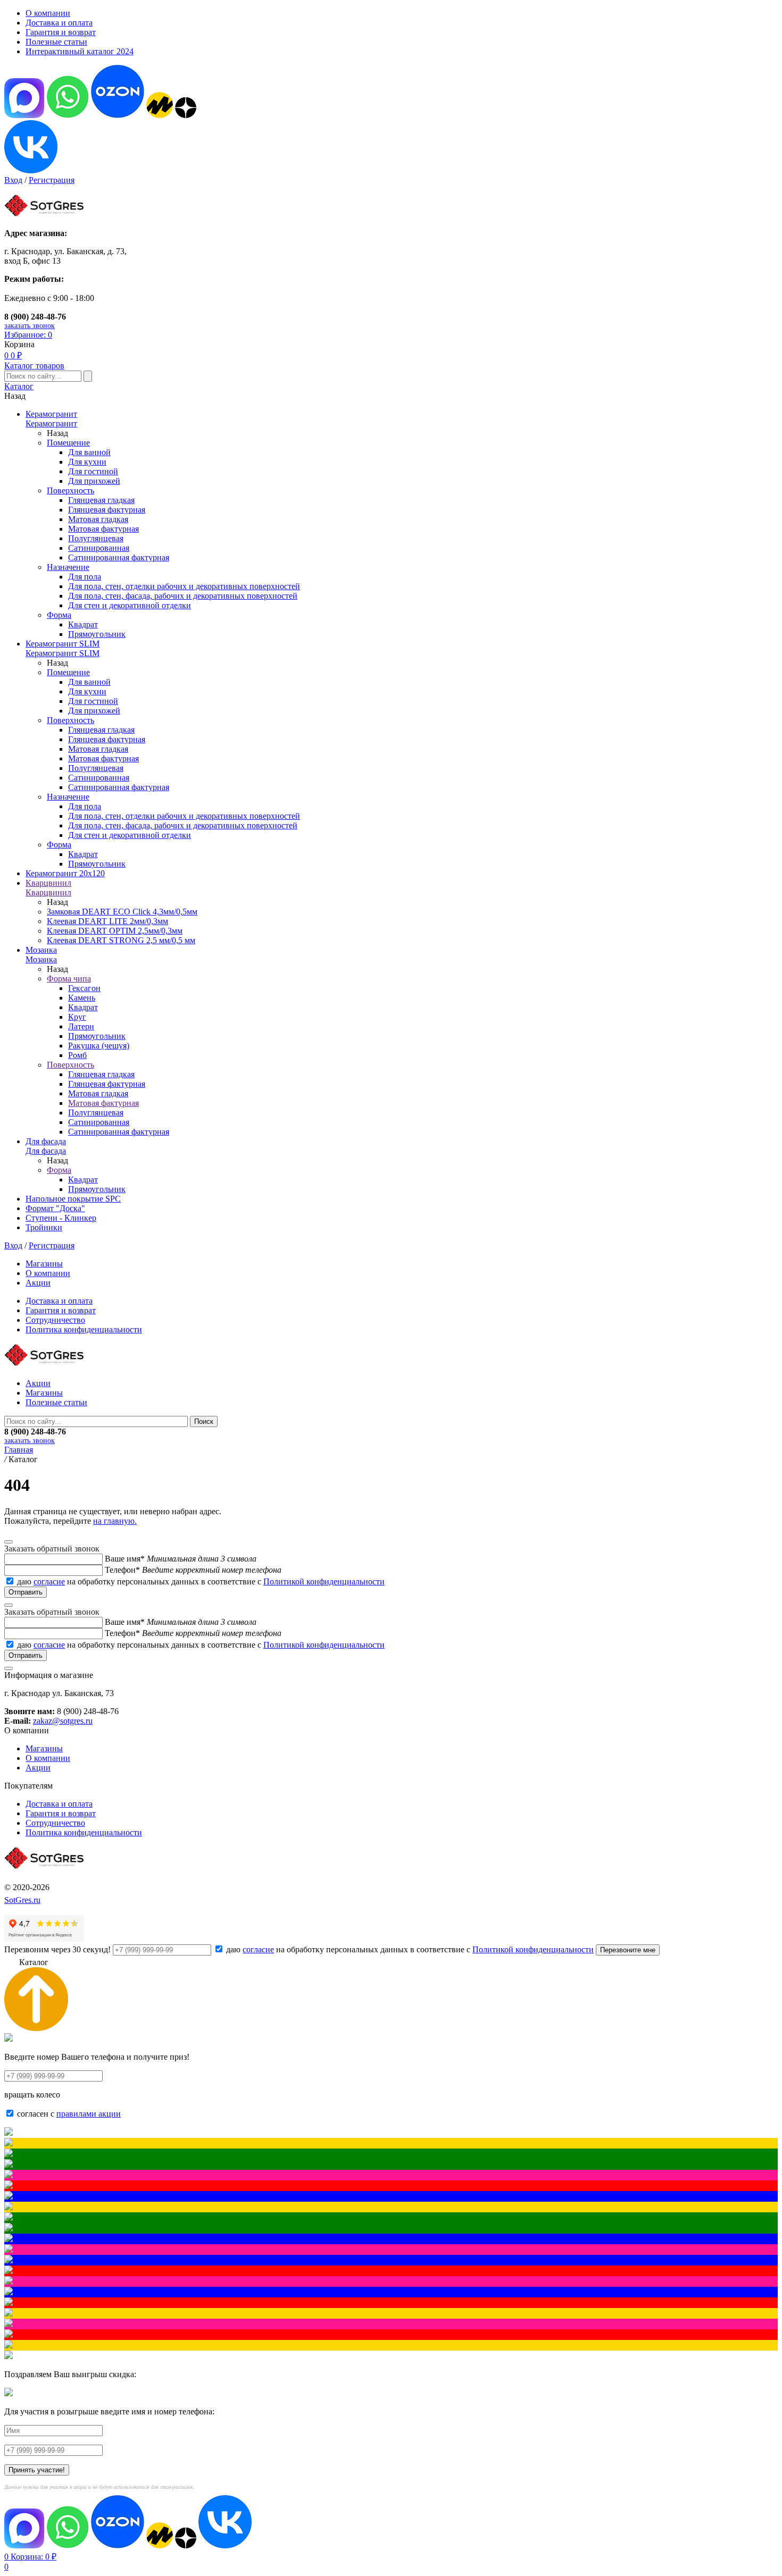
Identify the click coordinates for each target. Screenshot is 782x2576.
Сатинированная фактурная (119, 557)
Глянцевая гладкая (101, 500)
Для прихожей (94, 481)
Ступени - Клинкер (61, 1218)
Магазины (44, 1264)
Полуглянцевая (96, 538)
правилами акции (89, 2114)
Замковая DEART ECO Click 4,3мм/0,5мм (122, 912)
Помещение (68, 443)
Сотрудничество (55, 1320)
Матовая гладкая (98, 519)
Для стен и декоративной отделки (130, 605)
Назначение (68, 567)
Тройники (44, 1227)
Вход (13, 180)
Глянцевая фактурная (107, 510)
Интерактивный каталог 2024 (80, 51)
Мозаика (41, 950)
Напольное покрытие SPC (73, 1199)
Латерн (81, 1026)
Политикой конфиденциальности (324, 1581)
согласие (49, 1581)
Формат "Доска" (55, 1208)
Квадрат (83, 624)
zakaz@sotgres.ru (63, 1721)
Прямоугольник (97, 634)
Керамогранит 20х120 (65, 873)
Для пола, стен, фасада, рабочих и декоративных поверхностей (183, 596)
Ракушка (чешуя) (99, 1046)
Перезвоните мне (628, 1950)
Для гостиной (93, 471)
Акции (38, 1283)
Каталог (19, 386)
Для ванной (89, 452)
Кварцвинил (48, 883)
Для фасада (46, 1141)
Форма (59, 615)
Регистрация (52, 180)
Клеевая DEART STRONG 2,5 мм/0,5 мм (121, 940)
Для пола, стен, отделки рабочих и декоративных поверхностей (184, 586)
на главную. (115, 1521)
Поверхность (70, 490)
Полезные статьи (56, 42)
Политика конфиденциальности (84, 1329)
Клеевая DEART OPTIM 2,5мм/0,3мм (115, 931)
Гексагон (84, 988)
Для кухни (87, 462)
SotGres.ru (22, 1900)
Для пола (85, 577)
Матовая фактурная (103, 529)
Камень (82, 998)
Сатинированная (99, 548)
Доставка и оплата (59, 23)
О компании (48, 13)
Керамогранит (51, 414)
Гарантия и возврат (61, 32)
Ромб (77, 1055)
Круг (77, 1017)
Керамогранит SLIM (63, 644)
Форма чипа (69, 979)
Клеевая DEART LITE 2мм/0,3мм (107, 921)
